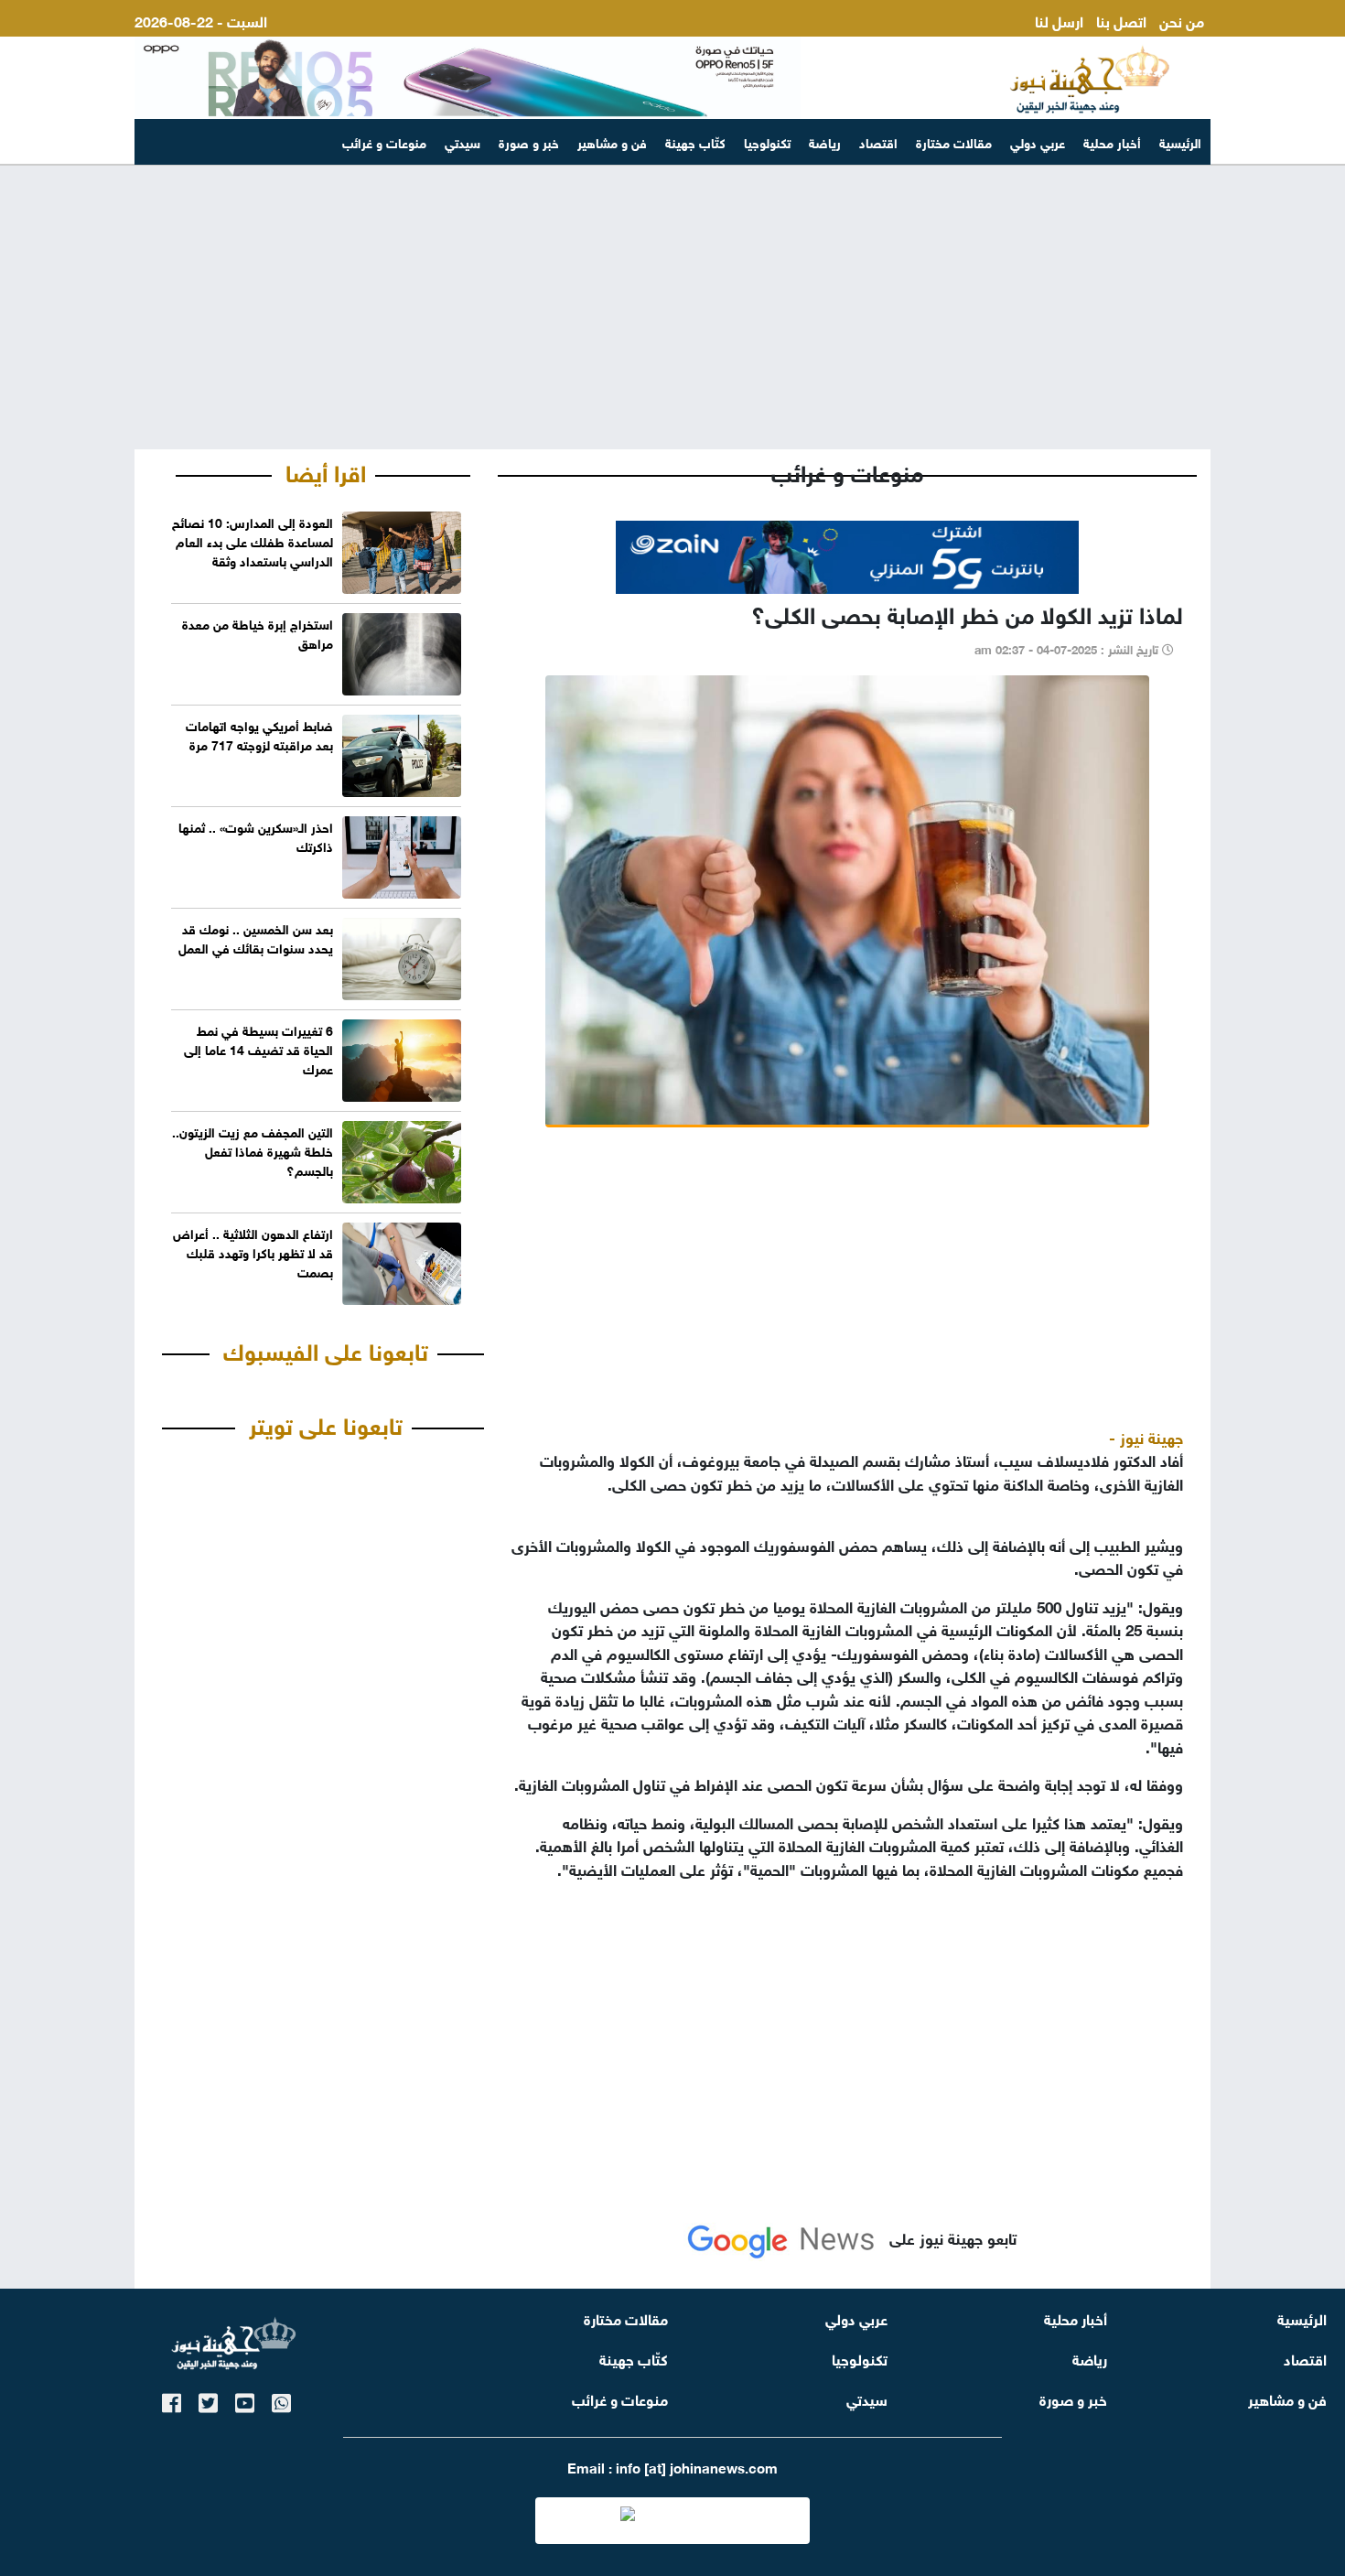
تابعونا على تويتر (326, 1423)
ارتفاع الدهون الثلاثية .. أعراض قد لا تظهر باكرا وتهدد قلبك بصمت (253, 1251)
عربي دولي (1038, 141)
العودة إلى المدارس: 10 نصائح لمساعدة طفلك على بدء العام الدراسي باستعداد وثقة (253, 540)
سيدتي (463, 141)
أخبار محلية (1112, 141)
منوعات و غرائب (384, 141)
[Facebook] (172, 2400)
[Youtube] (245, 2400)
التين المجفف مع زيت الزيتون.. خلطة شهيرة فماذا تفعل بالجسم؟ (253, 1150)
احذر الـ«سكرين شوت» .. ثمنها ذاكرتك (256, 835)
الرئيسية (1180, 141)
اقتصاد (878, 141)
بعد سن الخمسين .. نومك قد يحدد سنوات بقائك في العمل (256, 937)
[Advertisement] (672, 307)
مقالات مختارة (954, 141)
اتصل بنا (1121, 20)
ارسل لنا (1059, 20)
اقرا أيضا (326, 470)
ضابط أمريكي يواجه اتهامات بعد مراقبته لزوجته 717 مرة (259, 734)
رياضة (825, 141)
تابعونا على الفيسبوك (326, 1349)
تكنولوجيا (767, 141)
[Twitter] (208, 2400)
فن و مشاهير (612, 141)
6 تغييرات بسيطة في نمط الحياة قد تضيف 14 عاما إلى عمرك (258, 1048)
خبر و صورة (529, 141)
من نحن (1182, 20)
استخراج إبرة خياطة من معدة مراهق (258, 632)
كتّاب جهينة (695, 141)
